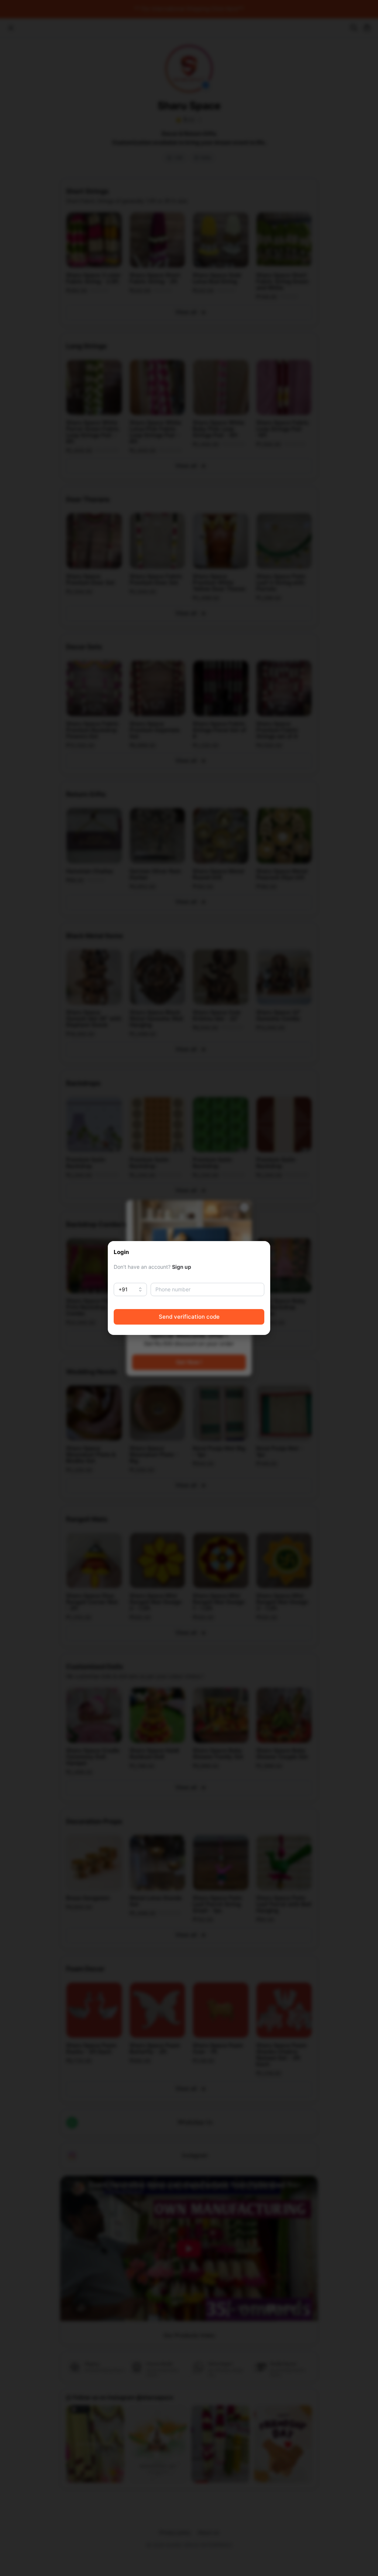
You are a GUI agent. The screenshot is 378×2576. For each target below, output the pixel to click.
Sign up (182, 1267)
